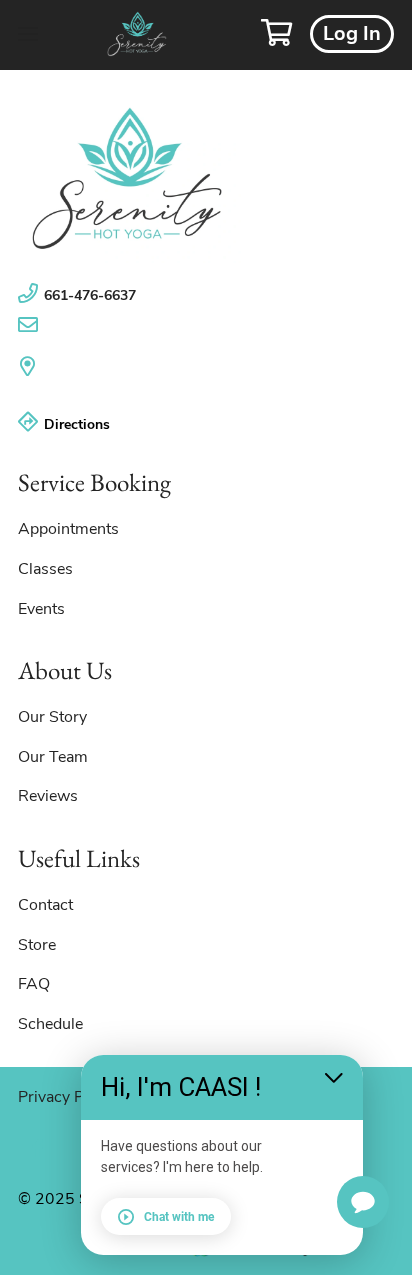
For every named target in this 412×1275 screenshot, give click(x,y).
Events (41, 609)
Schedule (50, 1024)
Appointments (68, 529)
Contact (45, 905)
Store (37, 945)
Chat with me (179, 1217)
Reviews (48, 796)
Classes (45, 569)
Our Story (52, 717)
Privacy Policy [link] (67, 1097)
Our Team (53, 757)
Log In (352, 33)
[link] (206, 178)
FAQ (34, 984)
